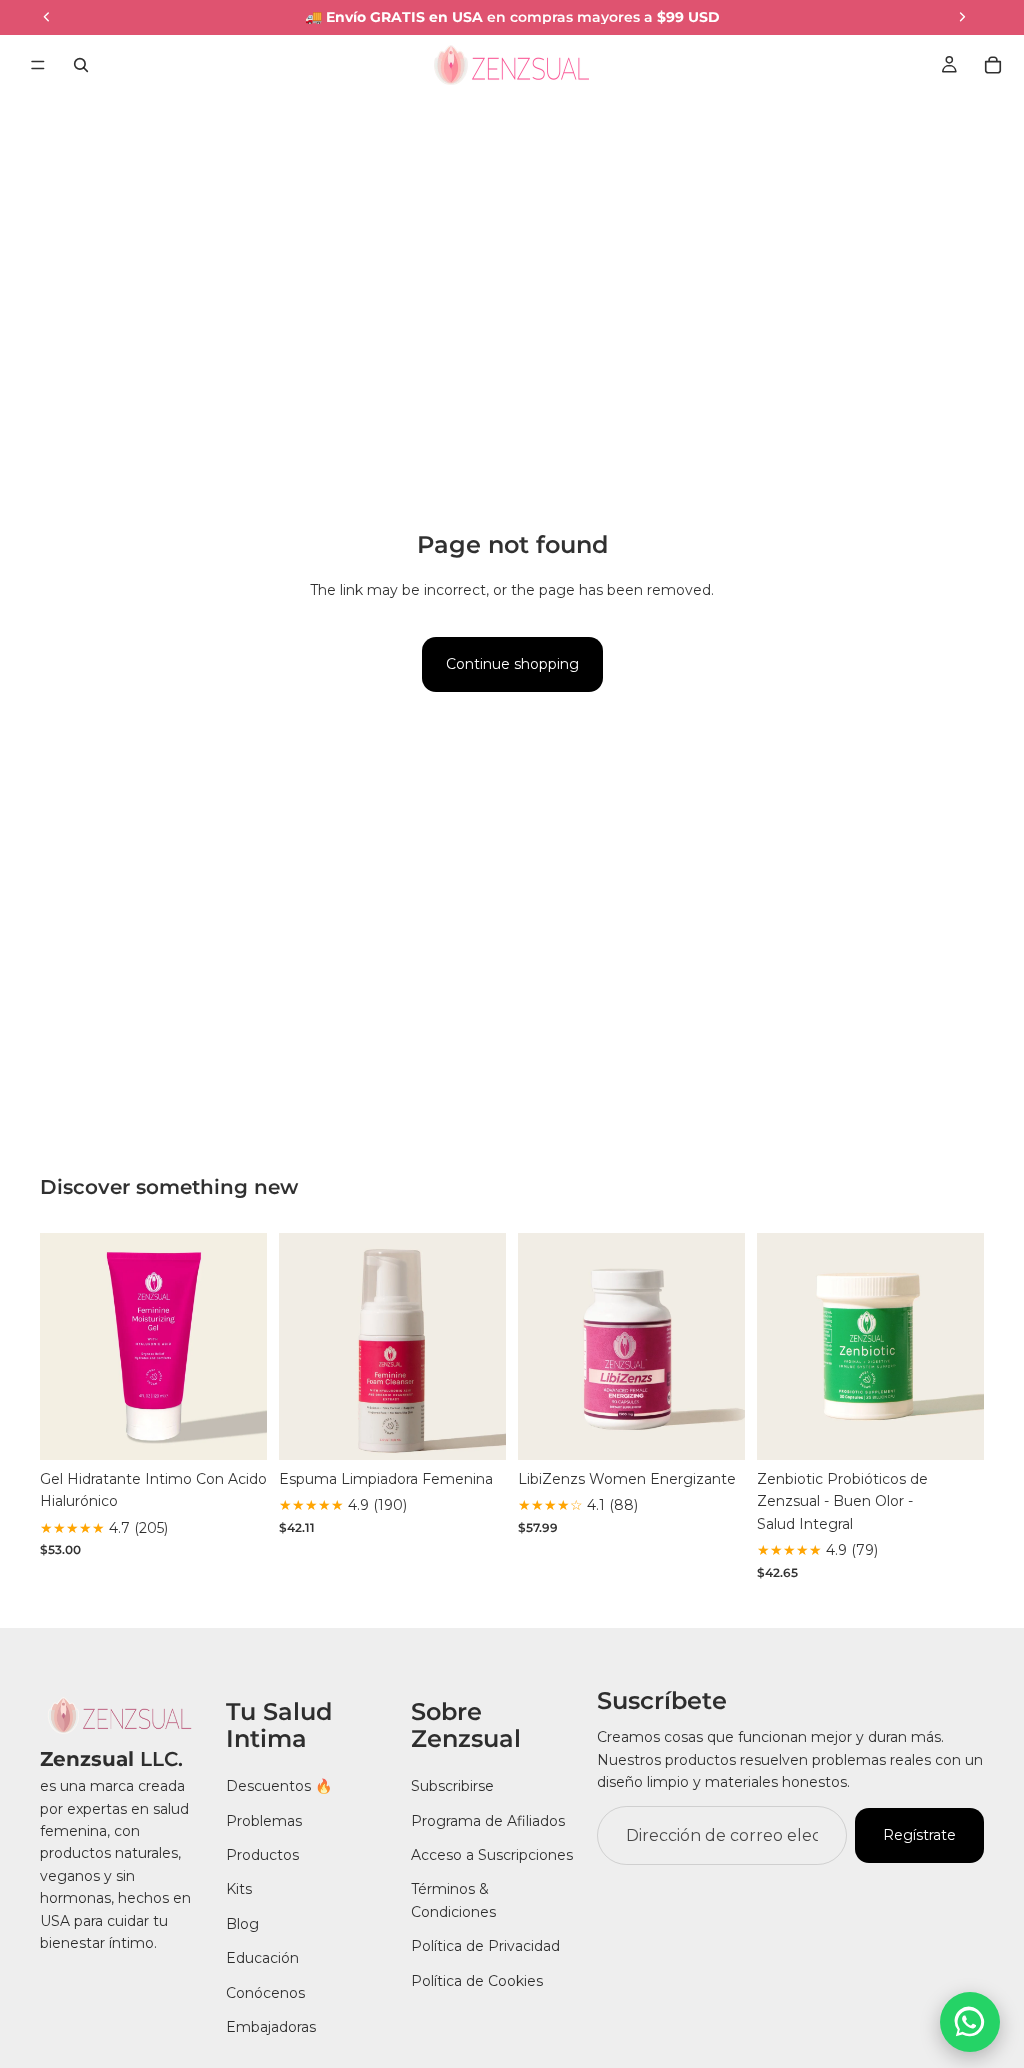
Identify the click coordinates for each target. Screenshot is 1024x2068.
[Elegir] (236, 1429)
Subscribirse (452, 1786)
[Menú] (38, 65)
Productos (262, 1855)
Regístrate (919, 1835)
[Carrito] (993, 65)
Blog (242, 1924)
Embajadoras (271, 2027)
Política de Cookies (477, 1980)
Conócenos (265, 1992)
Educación (262, 1958)
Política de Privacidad (485, 1946)
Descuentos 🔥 (279, 1786)
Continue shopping (512, 664)
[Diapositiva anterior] (62, 1347)
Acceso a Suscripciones (492, 1855)
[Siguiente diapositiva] (245, 1347)
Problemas (264, 1821)
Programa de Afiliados (488, 1821)
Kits (239, 1889)
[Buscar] (81, 65)
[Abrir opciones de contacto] (970, 2022)
